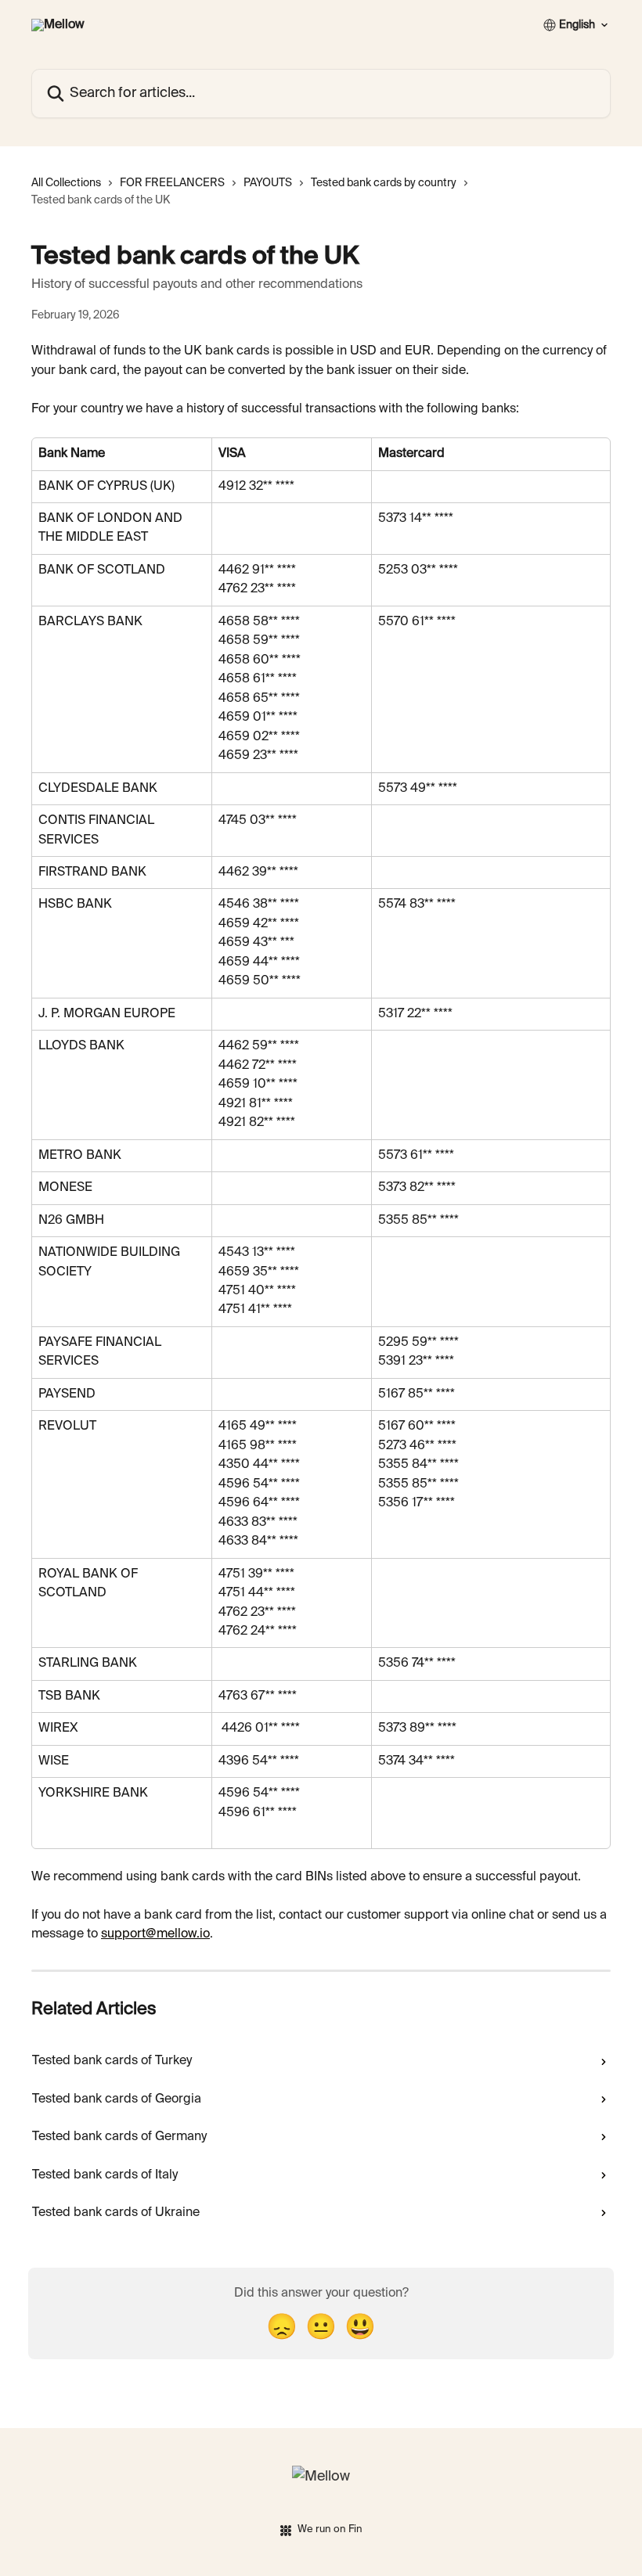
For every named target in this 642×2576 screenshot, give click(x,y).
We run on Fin (330, 2529)
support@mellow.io (155, 1934)
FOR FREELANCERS (172, 183)
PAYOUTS (268, 183)
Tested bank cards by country (384, 183)
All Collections (66, 183)
